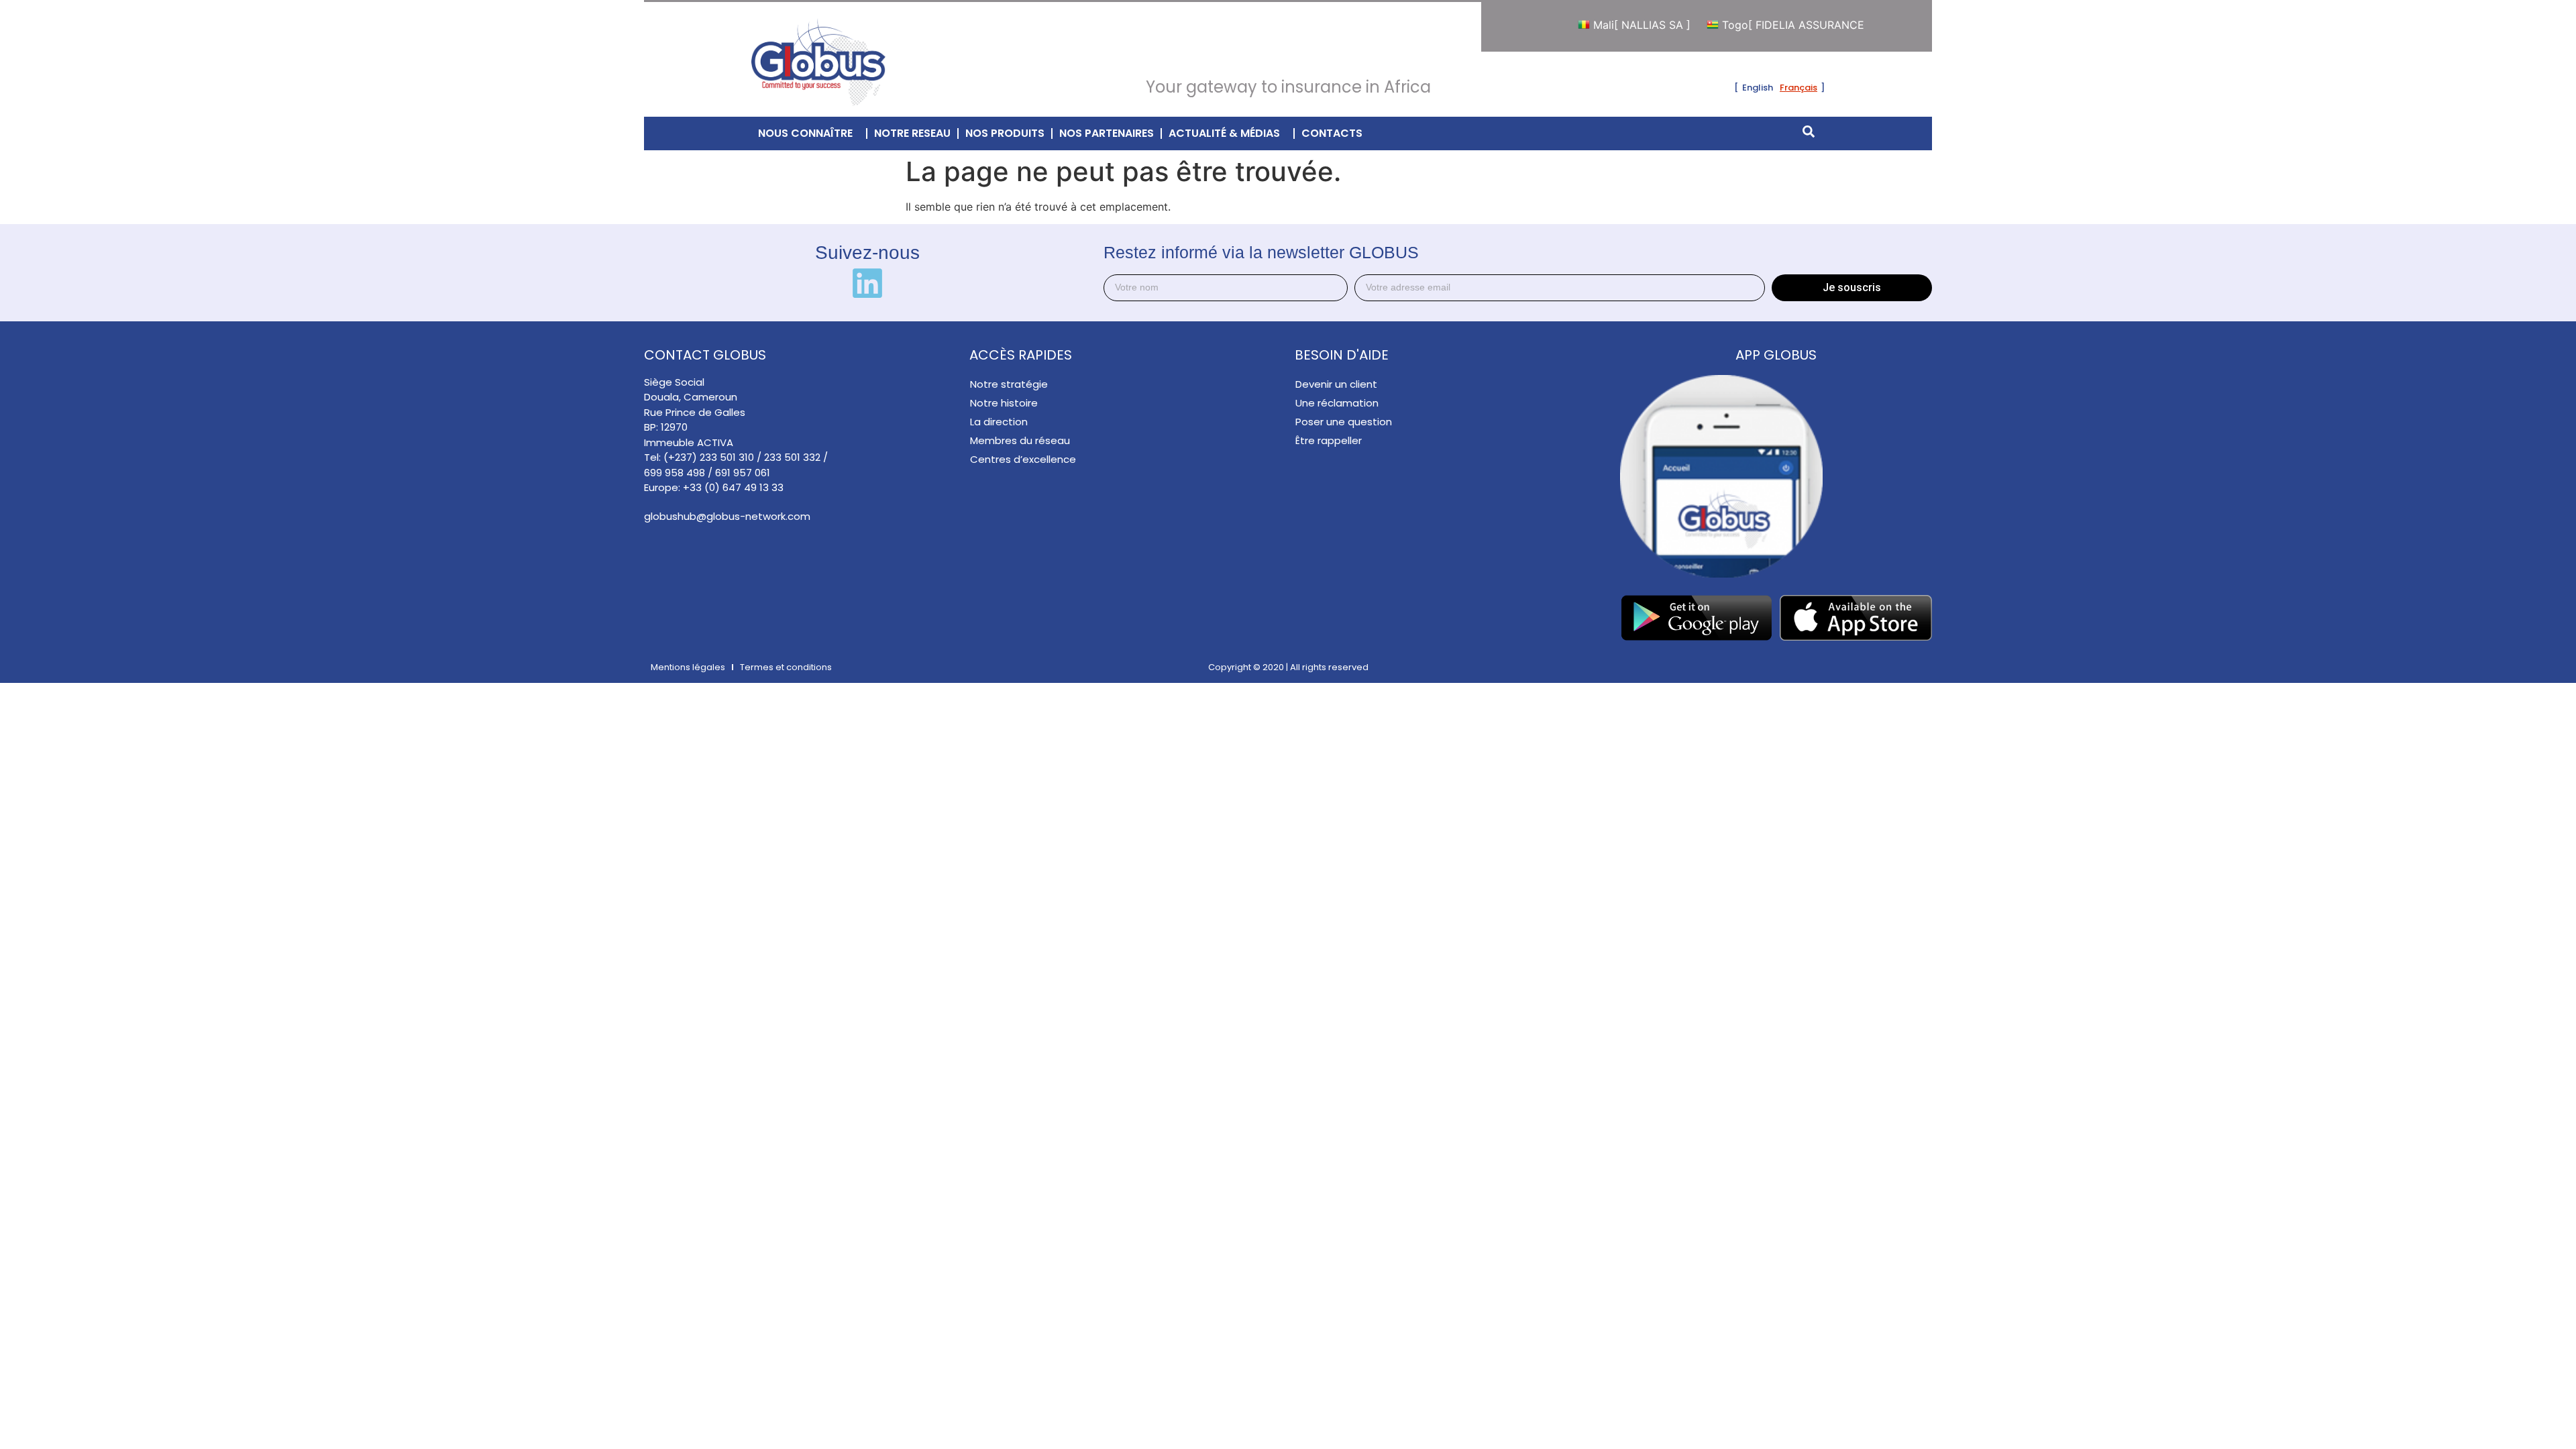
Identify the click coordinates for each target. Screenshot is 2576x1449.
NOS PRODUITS (1005, 133)
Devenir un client (1336, 384)
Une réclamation (1337, 403)
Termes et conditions (786, 667)
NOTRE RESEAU (912, 133)
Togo (1761, 25)
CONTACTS (1332, 133)
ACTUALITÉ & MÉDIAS (1224, 133)
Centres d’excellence (1023, 459)
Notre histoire (1004, 403)
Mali (1606, 25)
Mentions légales (688, 667)
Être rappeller (1329, 440)
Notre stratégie (1009, 384)
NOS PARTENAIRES (1107, 133)
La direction (999, 422)
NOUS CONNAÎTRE (805, 133)
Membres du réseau (1020, 440)
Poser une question (1344, 422)
